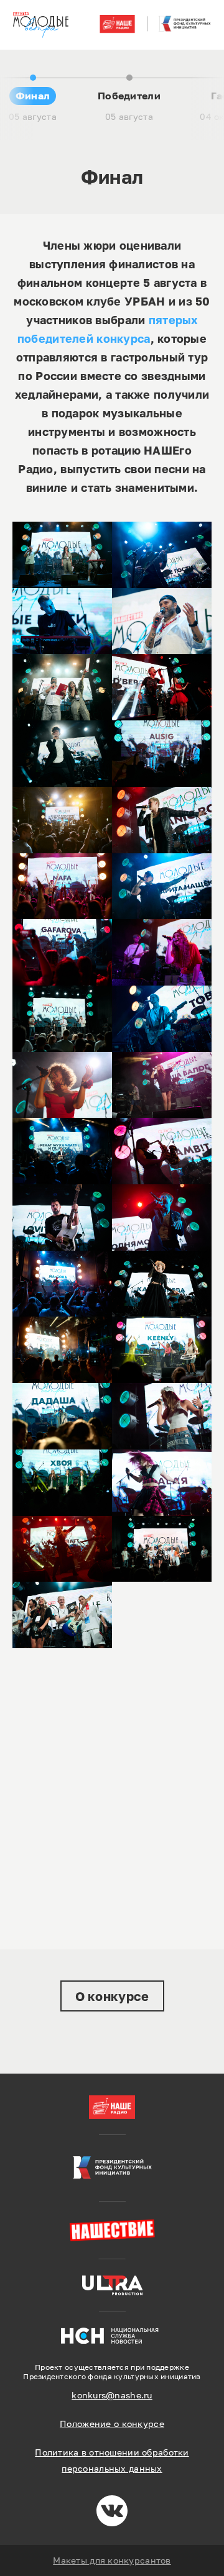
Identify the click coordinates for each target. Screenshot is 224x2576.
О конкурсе (112, 1996)
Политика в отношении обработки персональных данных (112, 2460)
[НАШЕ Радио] (112, 2107)
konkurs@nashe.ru (112, 2395)
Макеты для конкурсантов (112, 2560)
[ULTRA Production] (112, 2285)
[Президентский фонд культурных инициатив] (112, 2168)
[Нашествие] (112, 2230)
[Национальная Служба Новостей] (112, 2335)
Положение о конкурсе (112, 2424)
